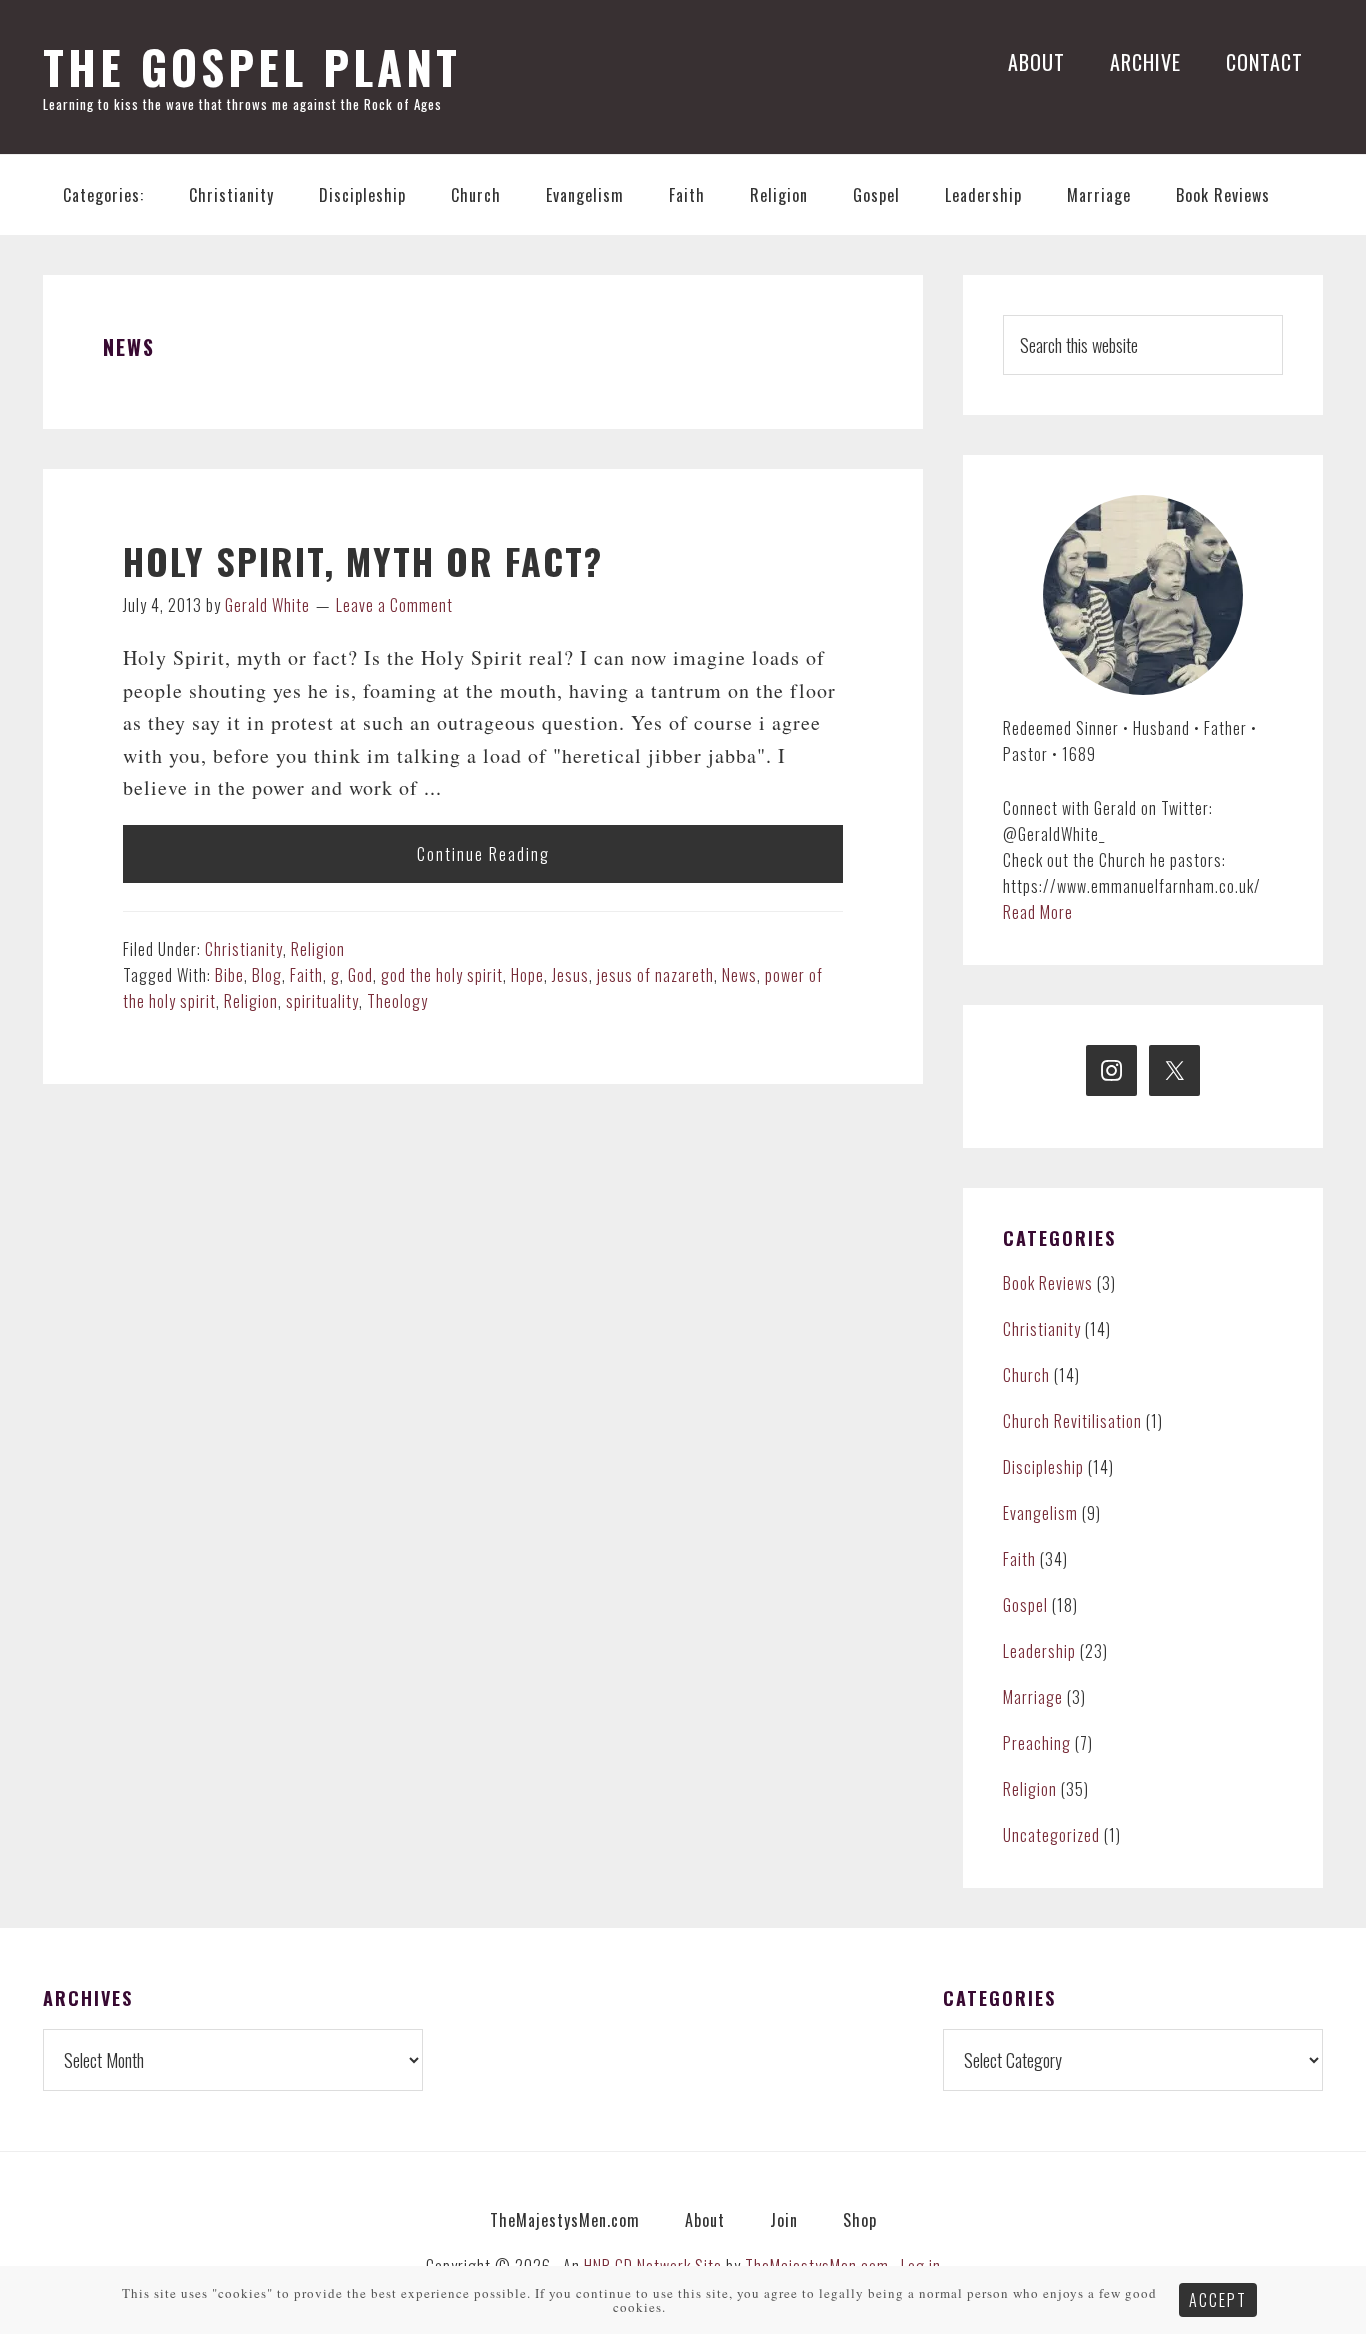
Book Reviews (1048, 1283)
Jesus (570, 975)
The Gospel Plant (252, 66)
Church (1026, 1375)
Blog (267, 975)
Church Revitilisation (1072, 1421)
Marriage (1033, 1697)
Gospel (1025, 1605)
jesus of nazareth (655, 975)
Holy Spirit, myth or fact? (363, 560)
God (360, 975)
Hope (527, 975)
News (739, 975)
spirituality (322, 1001)
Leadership (1039, 1651)
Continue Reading (483, 854)
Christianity (244, 949)
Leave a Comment (394, 605)
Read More (1038, 912)
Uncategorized (1051, 1835)
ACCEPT (1218, 2300)
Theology (397, 1001)
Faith (306, 975)
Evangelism (1040, 1513)
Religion (318, 949)
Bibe (229, 975)
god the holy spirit (442, 975)
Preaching (1037, 1743)
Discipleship (1043, 1467)
